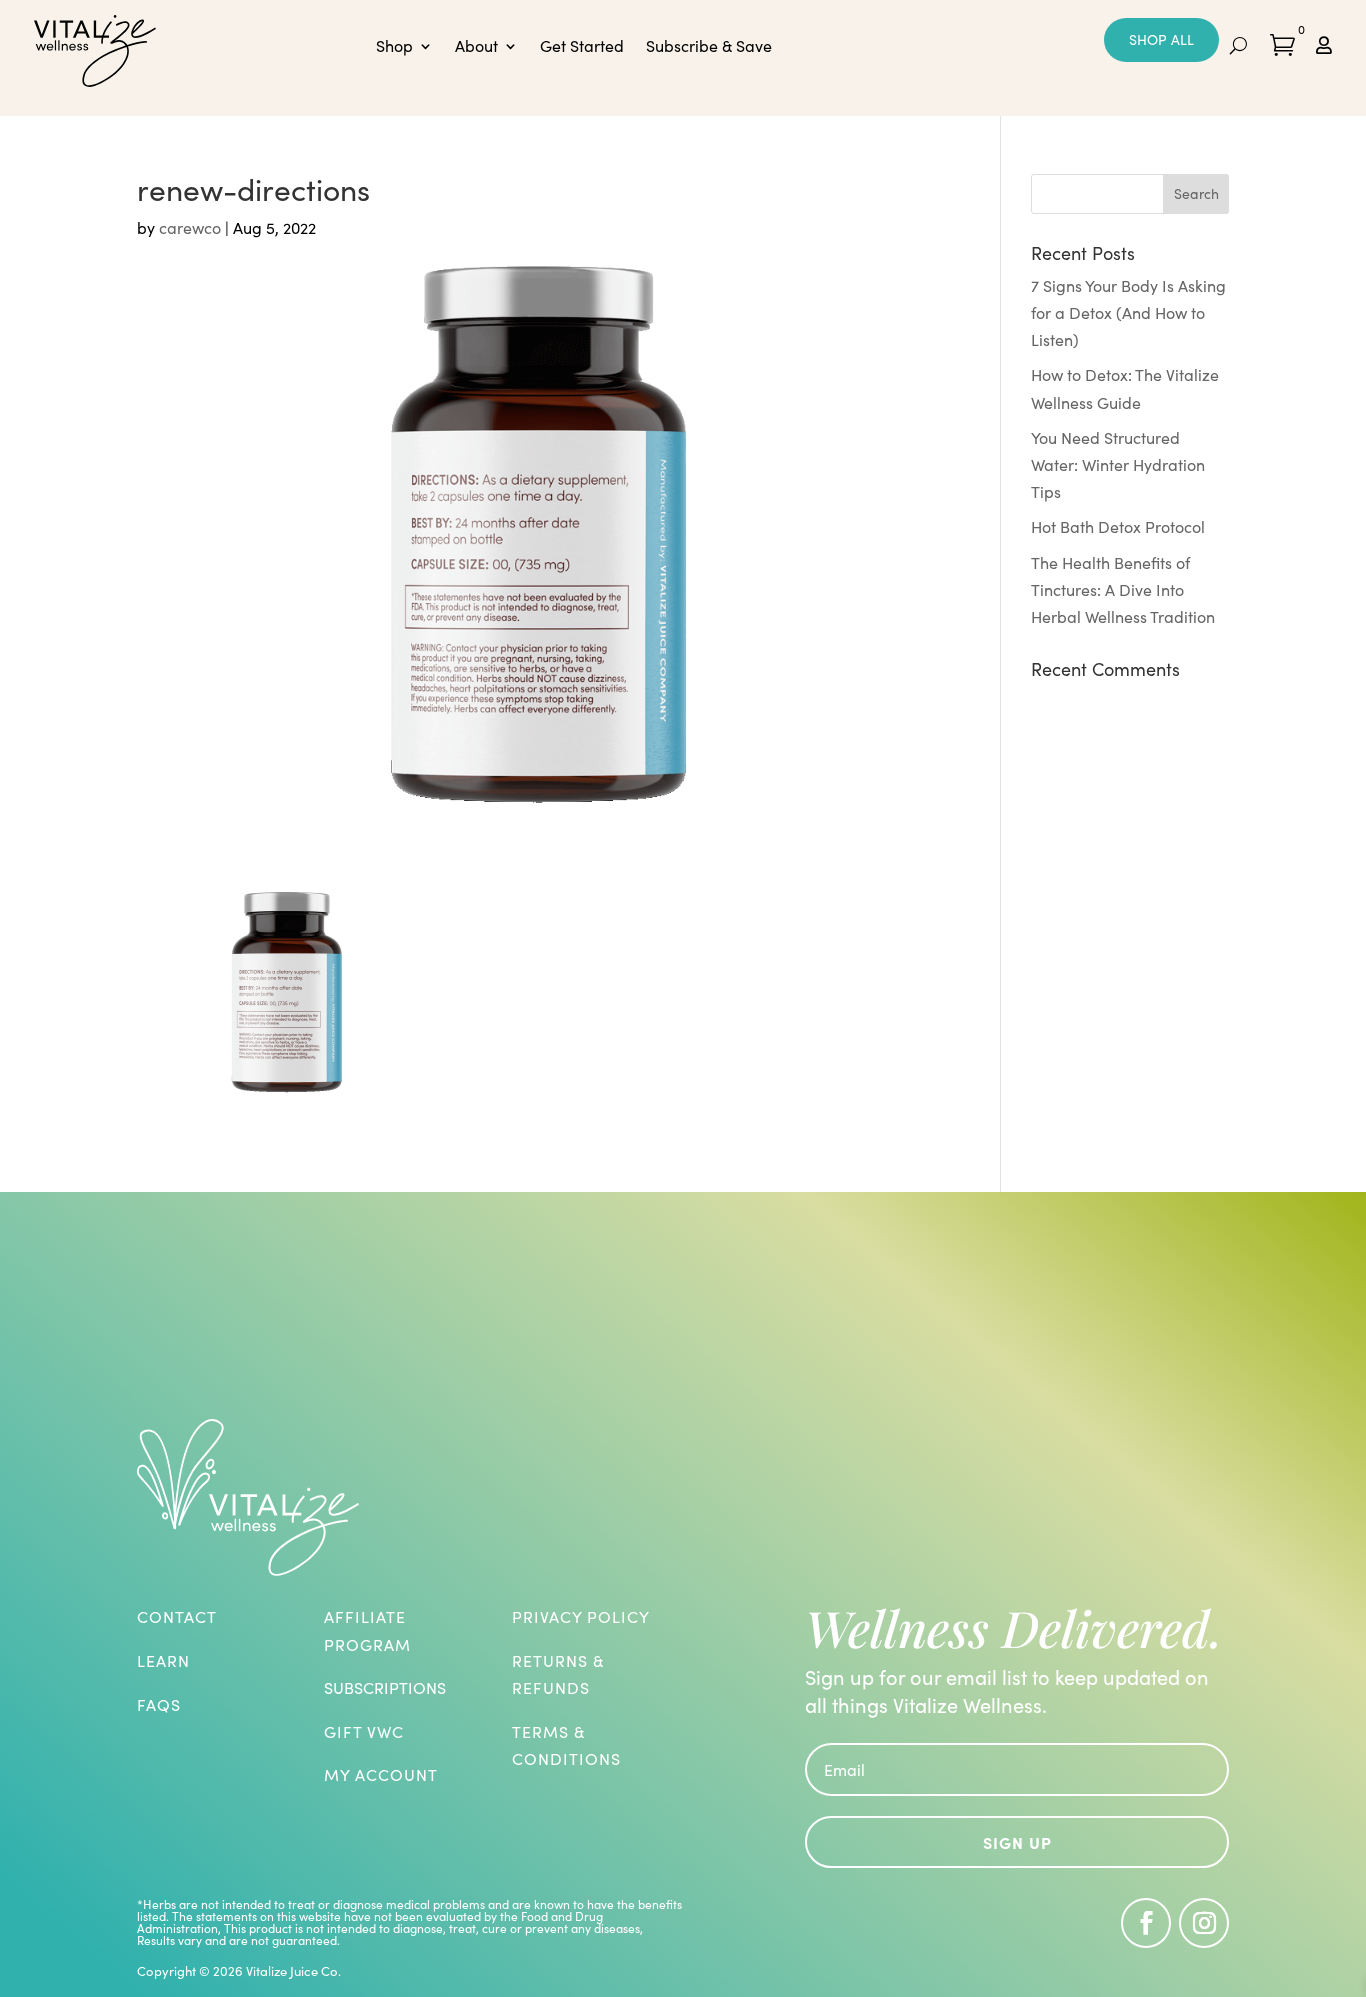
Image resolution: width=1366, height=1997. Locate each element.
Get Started (582, 47)
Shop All (1161, 39)
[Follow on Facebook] (1146, 1923)
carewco (190, 227)
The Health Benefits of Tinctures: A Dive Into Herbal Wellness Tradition (1123, 589)
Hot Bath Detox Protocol (1118, 526)
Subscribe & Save (709, 47)
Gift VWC (364, 1731)
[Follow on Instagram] (1204, 1923)
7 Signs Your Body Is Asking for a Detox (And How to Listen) (1128, 312)
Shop (394, 47)
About (476, 47)
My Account (381, 1774)
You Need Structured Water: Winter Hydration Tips (1118, 464)
